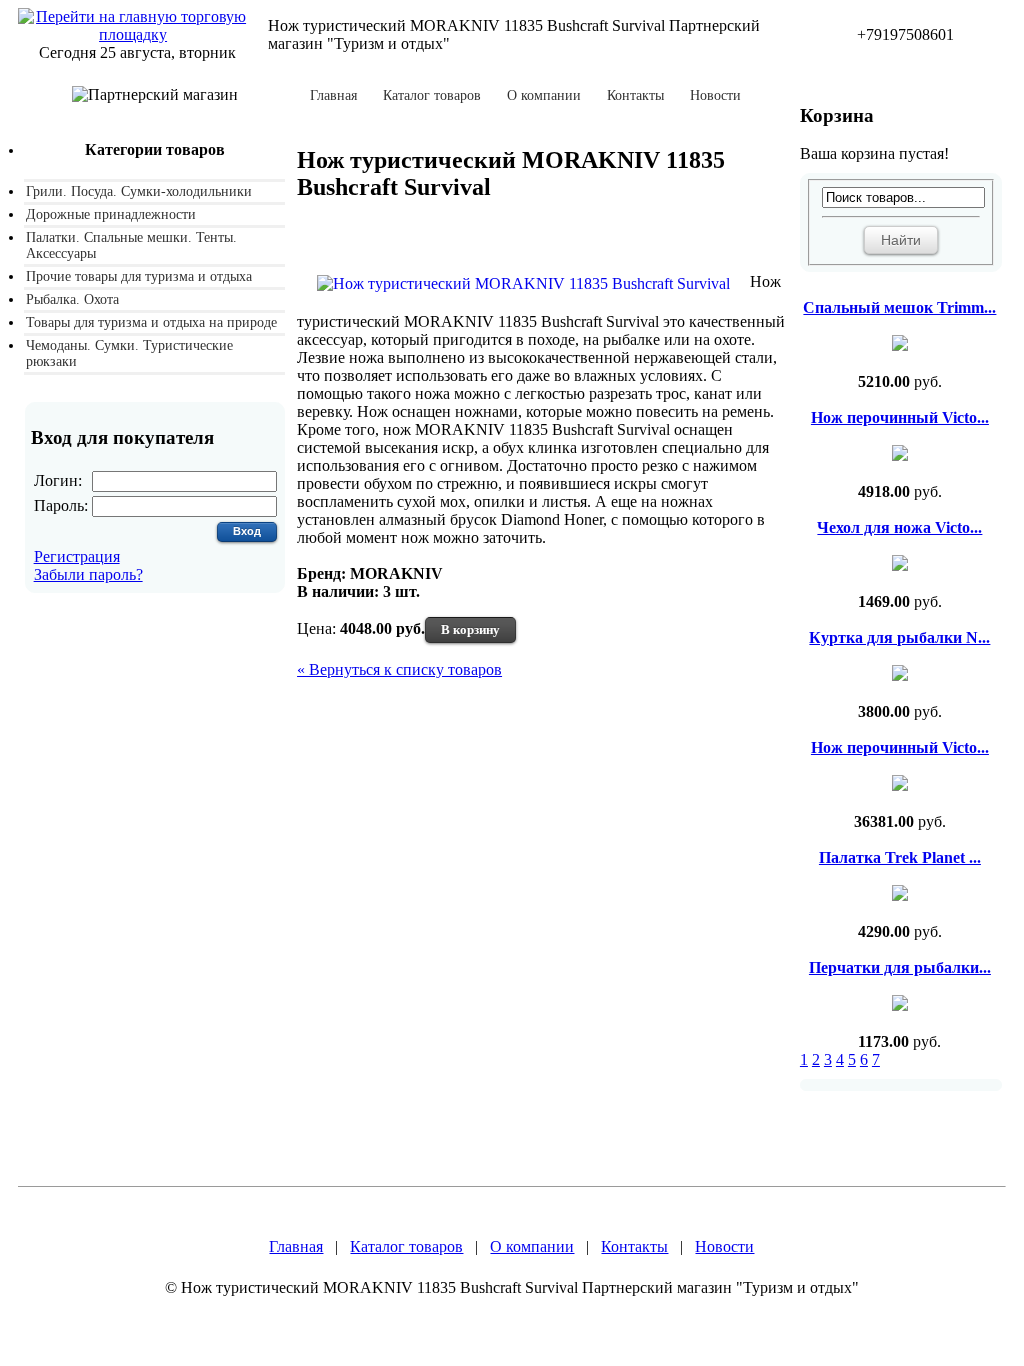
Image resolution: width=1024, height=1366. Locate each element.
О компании (544, 96)
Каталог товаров (432, 96)
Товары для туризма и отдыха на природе (151, 322)
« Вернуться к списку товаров (399, 669)
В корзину (470, 629)
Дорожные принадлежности (111, 214)
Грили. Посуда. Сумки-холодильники (139, 191)
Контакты (635, 96)
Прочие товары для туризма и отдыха (139, 276)
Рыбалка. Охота (72, 299)
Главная (333, 96)
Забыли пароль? (88, 574)
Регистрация (77, 556)
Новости (715, 96)
